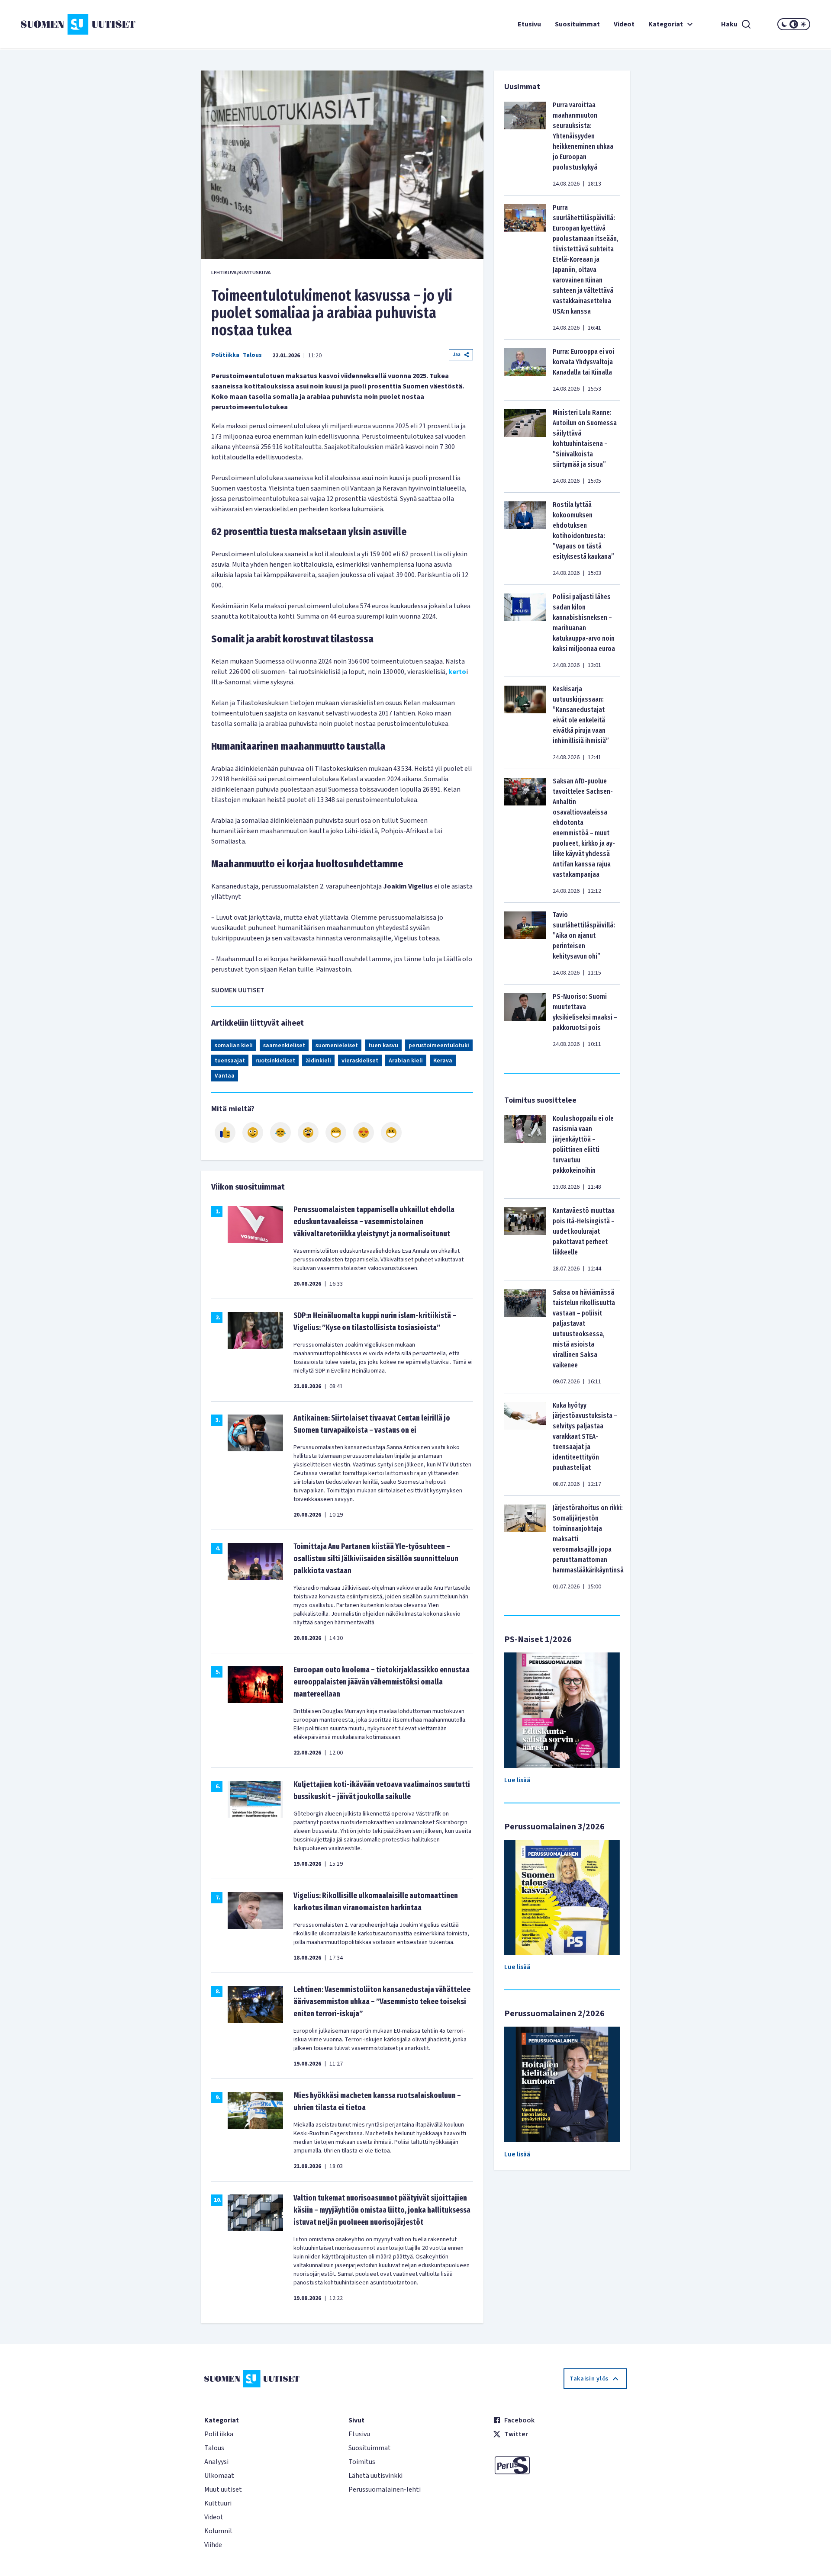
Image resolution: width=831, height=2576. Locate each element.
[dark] (784, 24)
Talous (252, 355)
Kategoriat (666, 24)
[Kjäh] (391, 1132)
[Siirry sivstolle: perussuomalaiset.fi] (560, 2465)
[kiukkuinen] (308, 1132)
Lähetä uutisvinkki (375, 2476)
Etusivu (529, 24)
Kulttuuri (218, 2503)
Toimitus (362, 2462)
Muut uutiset (223, 2489)
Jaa (457, 354)
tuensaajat (230, 1061)
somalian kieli (234, 1046)
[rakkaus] (364, 1132)
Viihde (213, 2545)
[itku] (280, 1132)
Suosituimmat (577, 24)
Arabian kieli (406, 1061)
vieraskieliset (360, 1061)
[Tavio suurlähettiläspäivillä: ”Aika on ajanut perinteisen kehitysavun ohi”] (525, 943)
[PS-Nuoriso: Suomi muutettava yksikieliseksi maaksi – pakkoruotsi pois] (525, 1020)
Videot (624, 24)
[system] (794, 24)
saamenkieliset (284, 1046)
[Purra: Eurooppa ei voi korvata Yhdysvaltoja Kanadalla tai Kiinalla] (525, 370)
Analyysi (216, 2462)
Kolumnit (219, 2531)
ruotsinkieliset (275, 1061)
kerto (457, 672)
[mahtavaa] (336, 1132)
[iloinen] (253, 1132)
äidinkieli (318, 1061)
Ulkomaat (219, 2476)
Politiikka (225, 355)
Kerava (443, 1061)
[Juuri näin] (225, 1132)
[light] (803, 24)
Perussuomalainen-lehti (385, 2489)
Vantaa (225, 1076)
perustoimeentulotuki (439, 1046)
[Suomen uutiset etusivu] (87, 24)
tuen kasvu (383, 1046)
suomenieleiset (337, 1046)
